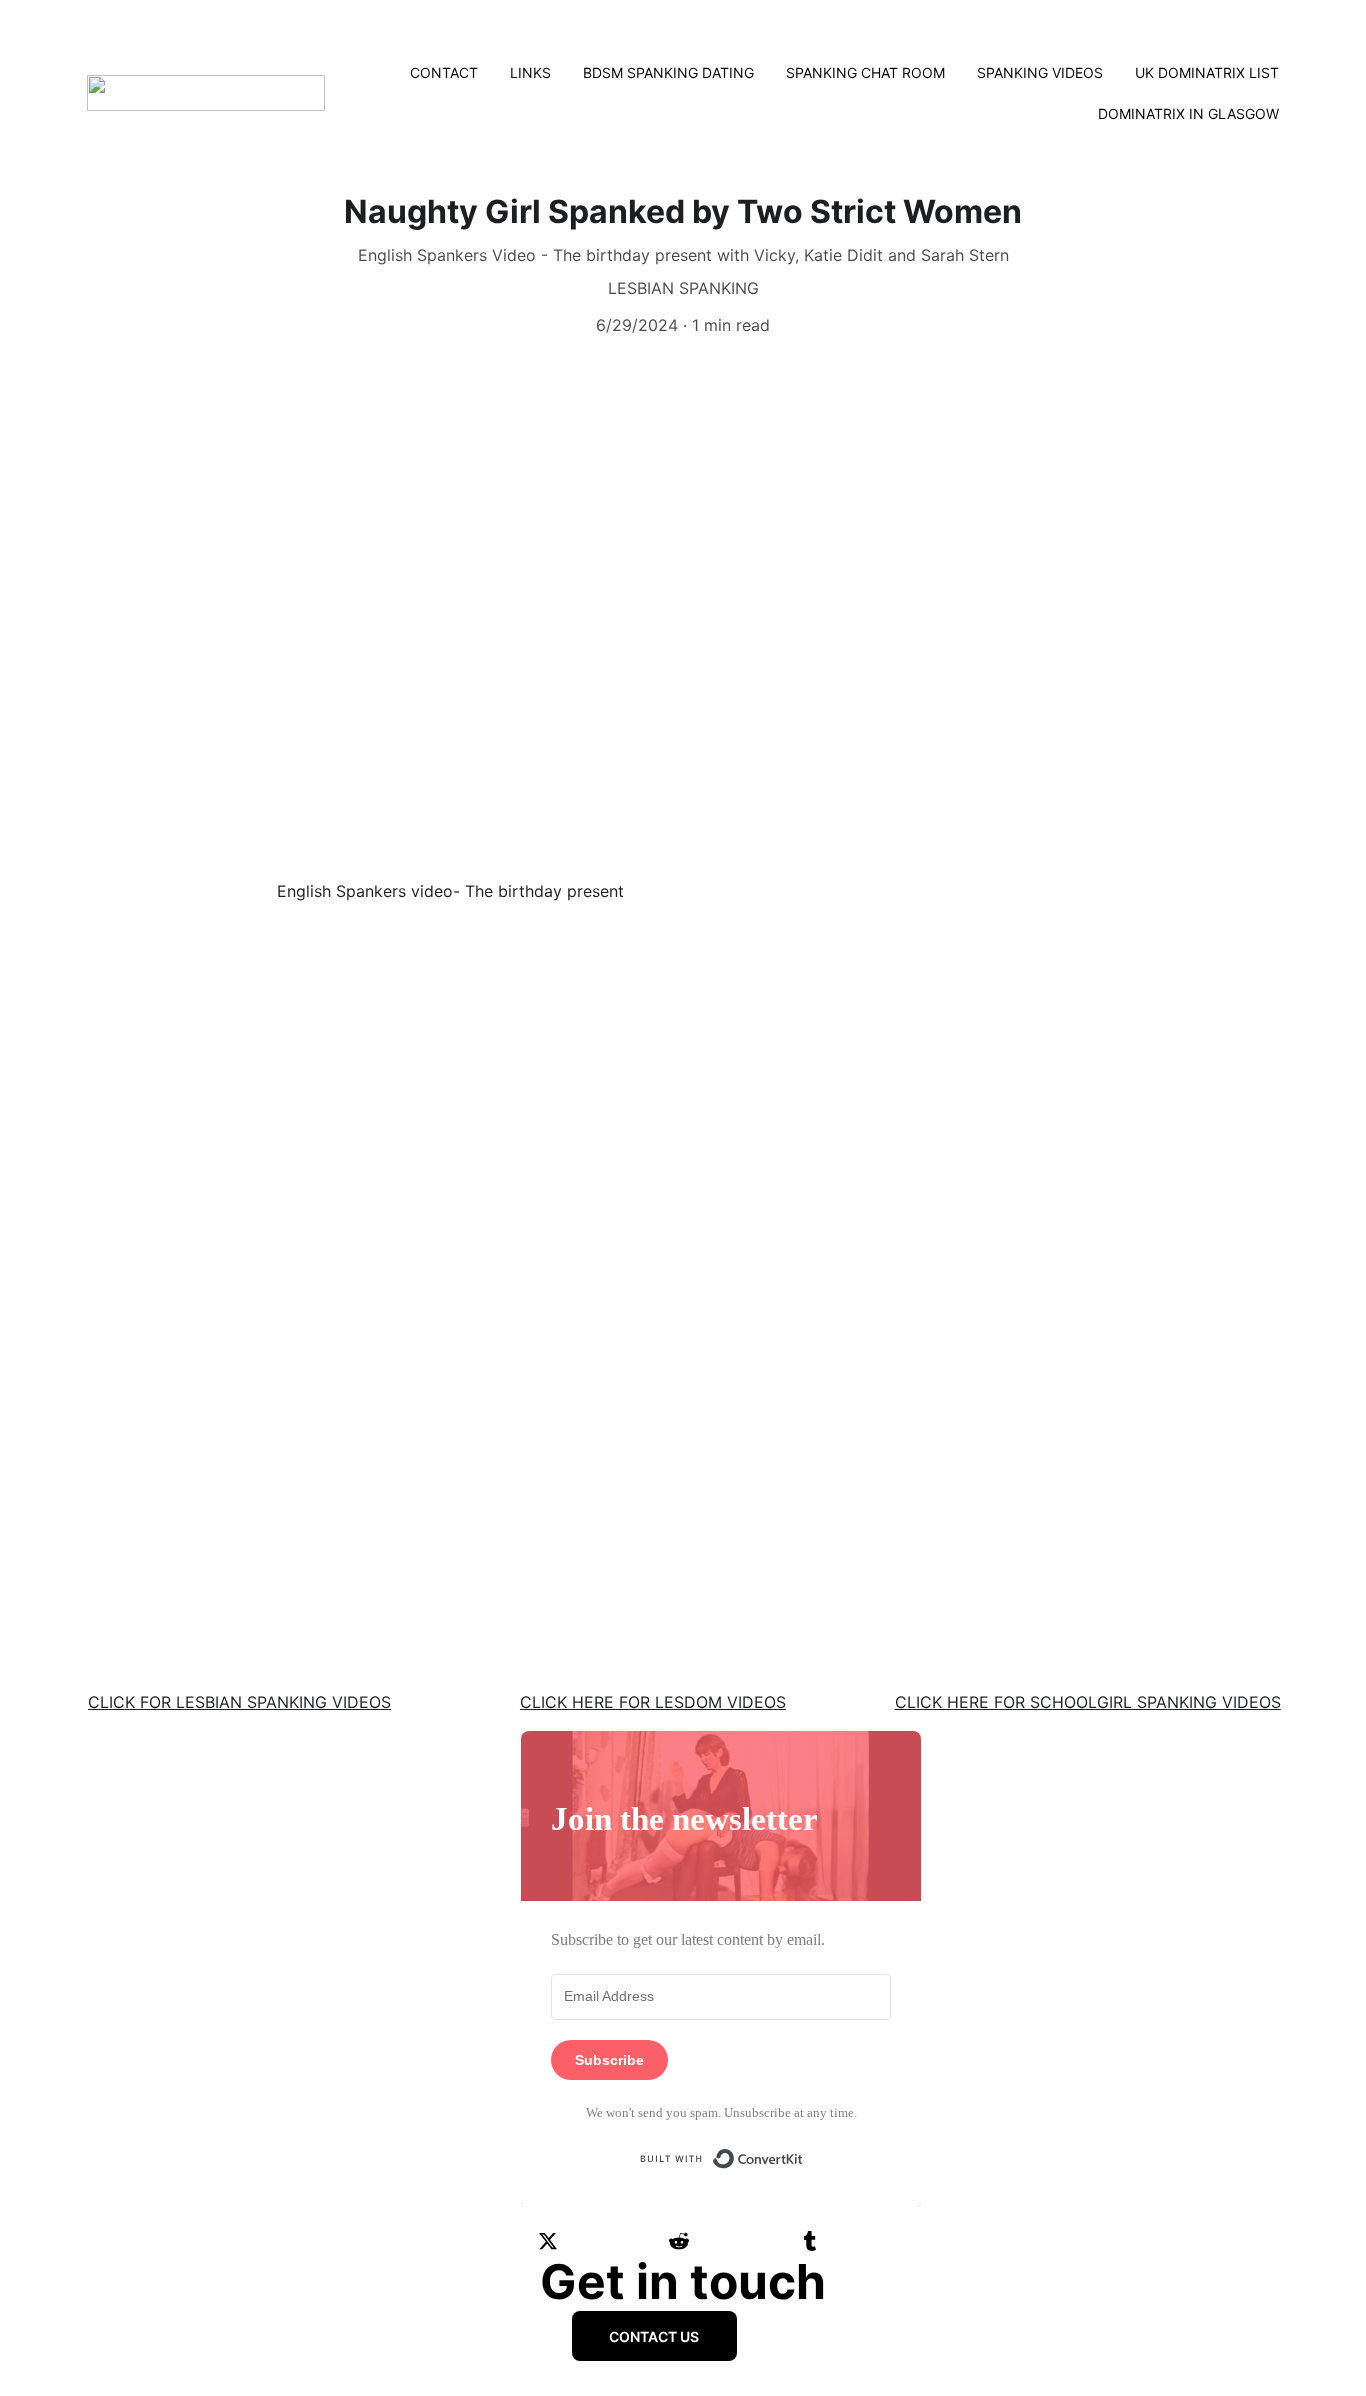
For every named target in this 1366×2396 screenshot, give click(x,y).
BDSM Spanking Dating (668, 72)
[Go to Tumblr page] (810, 2241)
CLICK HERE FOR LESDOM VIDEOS (653, 1702)
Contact (444, 72)
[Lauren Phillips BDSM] (683, 1504)
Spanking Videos (1040, 72)
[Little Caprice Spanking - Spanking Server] (271, 1501)
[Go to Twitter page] (548, 2241)
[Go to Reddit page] (679, 2241)
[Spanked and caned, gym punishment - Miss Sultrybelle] (1095, 1501)
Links (530, 72)
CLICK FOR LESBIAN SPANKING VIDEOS (239, 1702)
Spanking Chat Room (865, 72)
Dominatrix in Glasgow (1188, 113)
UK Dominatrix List (1207, 72)
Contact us (654, 2336)
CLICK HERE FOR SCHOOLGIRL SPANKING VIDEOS (1088, 1702)
